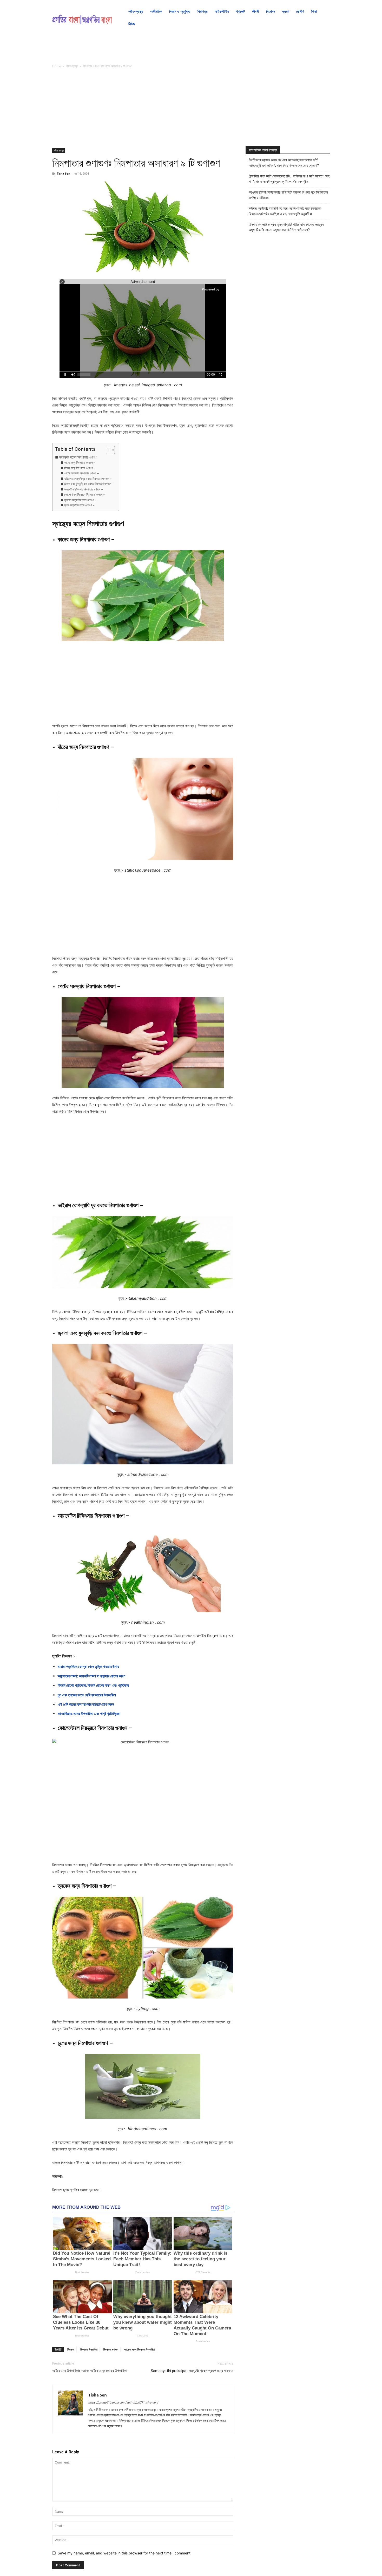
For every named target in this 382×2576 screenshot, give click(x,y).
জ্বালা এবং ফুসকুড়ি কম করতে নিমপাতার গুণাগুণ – (89, 484)
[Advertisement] (143, 110)
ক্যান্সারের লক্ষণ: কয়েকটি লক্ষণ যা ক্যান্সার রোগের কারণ (91, 1676)
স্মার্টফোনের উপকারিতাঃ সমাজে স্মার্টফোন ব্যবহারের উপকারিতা (90, 2371)
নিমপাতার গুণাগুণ (111, 2349)
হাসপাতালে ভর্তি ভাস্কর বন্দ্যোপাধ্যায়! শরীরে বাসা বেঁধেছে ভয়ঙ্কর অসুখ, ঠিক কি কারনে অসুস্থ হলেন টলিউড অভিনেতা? (286, 227)
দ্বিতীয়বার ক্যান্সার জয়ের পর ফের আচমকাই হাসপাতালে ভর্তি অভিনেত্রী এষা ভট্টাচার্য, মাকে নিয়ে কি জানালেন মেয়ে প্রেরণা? (284, 163)
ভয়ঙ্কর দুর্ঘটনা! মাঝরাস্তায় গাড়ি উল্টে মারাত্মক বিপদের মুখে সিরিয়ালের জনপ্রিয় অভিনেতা (288, 195)
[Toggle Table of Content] (108, 450)
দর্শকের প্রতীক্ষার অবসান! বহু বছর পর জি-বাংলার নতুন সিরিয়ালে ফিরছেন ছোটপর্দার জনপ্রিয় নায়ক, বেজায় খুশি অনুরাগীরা (285, 211)
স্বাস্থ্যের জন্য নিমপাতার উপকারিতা (139, 2349)
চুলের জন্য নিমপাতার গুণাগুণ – (79, 505)
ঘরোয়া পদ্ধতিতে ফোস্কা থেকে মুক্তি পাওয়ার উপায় (88, 1667)
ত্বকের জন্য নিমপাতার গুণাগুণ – (80, 500)
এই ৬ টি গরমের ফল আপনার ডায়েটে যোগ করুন (86, 1704)
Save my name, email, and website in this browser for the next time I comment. (125, 2553)
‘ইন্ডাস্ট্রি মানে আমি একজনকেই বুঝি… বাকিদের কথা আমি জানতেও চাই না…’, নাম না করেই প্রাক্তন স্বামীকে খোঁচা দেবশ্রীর (289, 179)
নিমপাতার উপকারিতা (89, 2349)
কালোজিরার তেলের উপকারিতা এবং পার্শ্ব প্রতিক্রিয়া (89, 1714)
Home (57, 66)
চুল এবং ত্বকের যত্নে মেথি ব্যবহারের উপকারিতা (87, 1695)
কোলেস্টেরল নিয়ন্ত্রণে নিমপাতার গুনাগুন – (84, 494)
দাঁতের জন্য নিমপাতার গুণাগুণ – (80, 468)
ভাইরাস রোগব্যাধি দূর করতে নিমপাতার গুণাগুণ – (88, 479)
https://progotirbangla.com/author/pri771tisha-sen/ (123, 2402)
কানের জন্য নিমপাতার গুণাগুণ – (80, 463)
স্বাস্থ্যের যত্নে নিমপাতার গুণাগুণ (78, 457)
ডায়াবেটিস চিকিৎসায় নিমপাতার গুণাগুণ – (83, 489)
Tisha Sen (64, 173)
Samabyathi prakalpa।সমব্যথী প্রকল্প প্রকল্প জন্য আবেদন (192, 2371)
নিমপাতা (71, 2349)
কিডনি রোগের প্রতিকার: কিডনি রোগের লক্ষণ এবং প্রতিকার (93, 1685)
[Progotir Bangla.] (82, 18)
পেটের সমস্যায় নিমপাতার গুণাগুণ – (81, 473)
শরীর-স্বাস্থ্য (72, 66)
